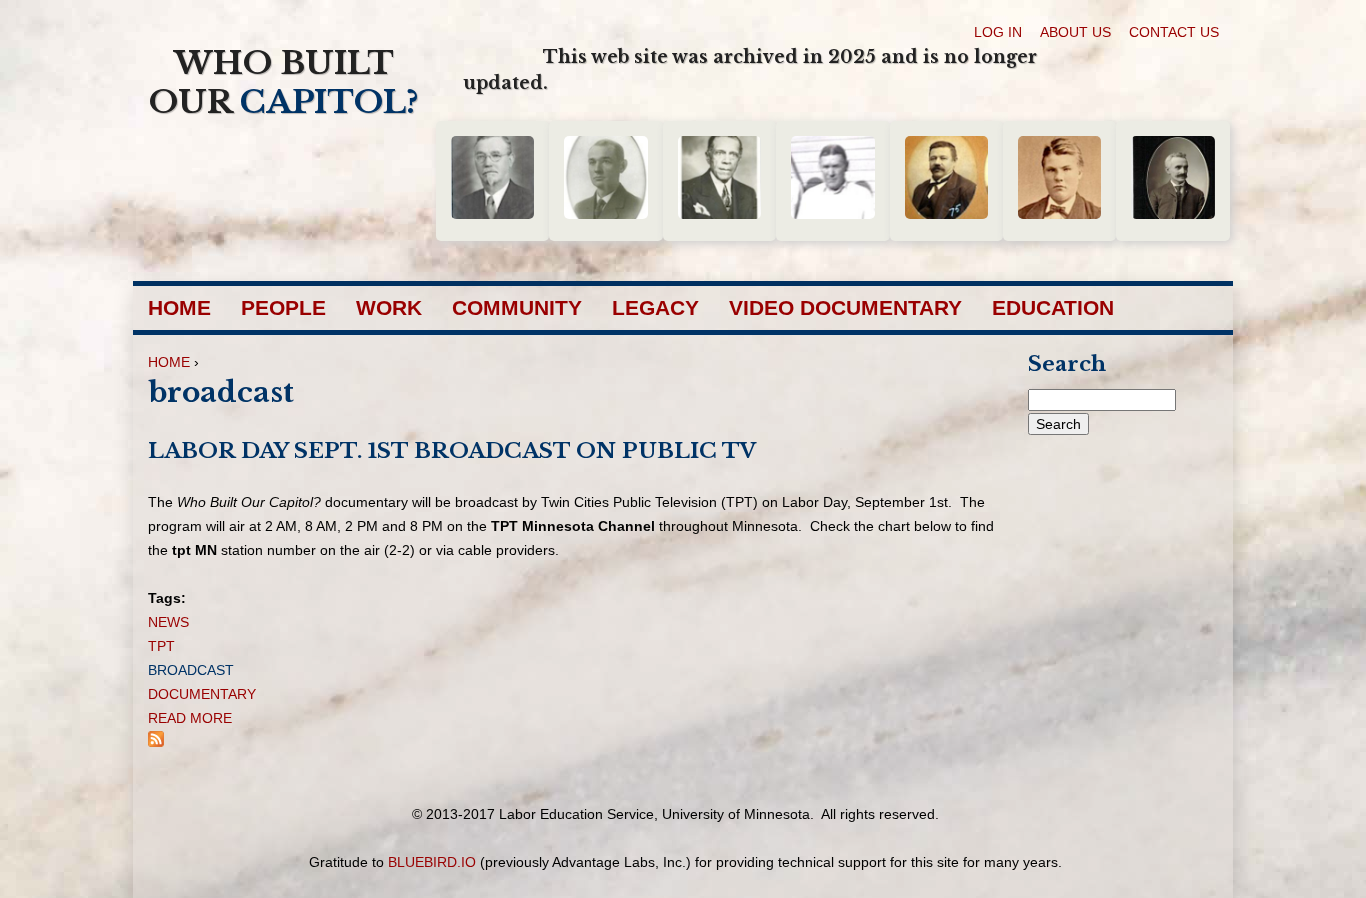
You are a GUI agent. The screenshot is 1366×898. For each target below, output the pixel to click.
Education (1053, 307)
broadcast (191, 670)
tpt (161, 646)
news (168, 622)
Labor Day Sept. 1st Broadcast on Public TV (452, 451)
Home (179, 307)
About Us (1075, 32)
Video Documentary (845, 307)
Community (517, 307)
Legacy (655, 307)
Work (389, 307)
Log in (998, 32)
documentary (202, 694)
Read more (190, 718)
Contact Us (1174, 32)
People (283, 307)
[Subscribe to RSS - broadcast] (156, 742)
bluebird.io (432, 862)
